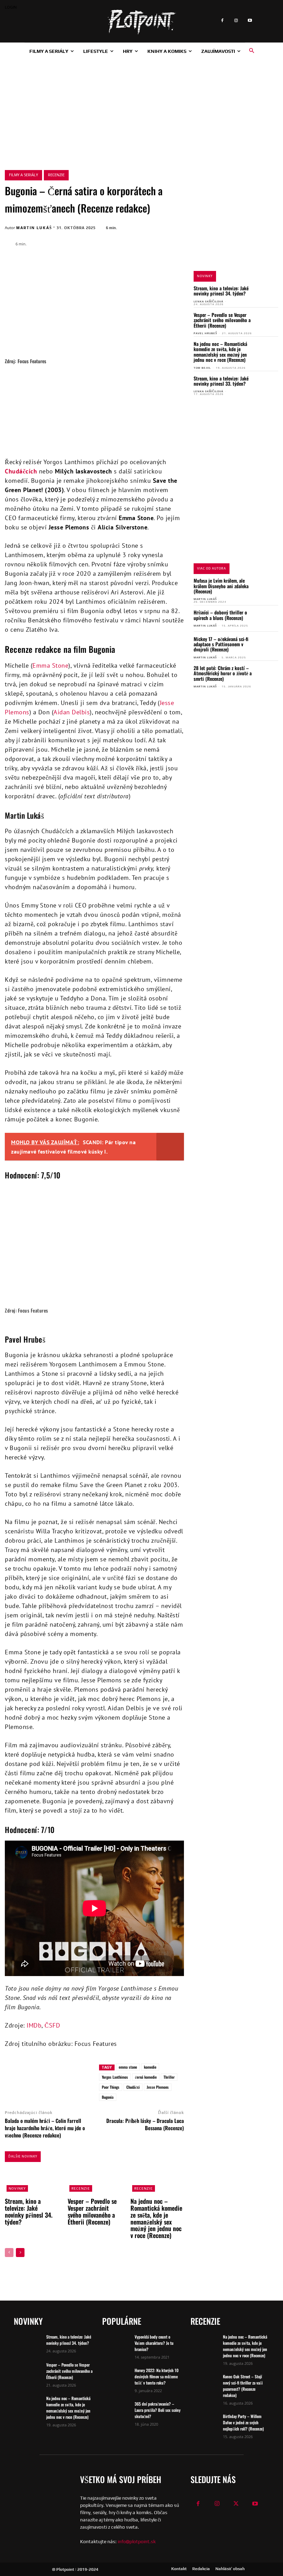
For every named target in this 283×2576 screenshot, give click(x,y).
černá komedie (146, 2077)
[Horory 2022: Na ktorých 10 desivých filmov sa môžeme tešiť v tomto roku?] (116, 2377)
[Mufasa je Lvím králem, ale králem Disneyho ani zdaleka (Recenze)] (268, 587)
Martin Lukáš (34, 228)
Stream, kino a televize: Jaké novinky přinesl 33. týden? (221, 381)
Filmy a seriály (23, 175)
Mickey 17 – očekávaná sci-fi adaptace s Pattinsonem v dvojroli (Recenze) (221, 644)
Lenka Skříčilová (208, 302)
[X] (73, 2070)
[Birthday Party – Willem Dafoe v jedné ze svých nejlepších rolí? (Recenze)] (204, 2423)
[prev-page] (9, 2253)
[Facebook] (222, 21)
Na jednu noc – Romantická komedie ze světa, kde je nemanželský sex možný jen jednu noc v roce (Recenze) (220, 352)
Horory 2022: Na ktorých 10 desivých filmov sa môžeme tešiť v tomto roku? (157, 2376)
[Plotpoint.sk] (141, 22)
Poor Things (111, 2087)
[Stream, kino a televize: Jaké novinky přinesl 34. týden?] (268, 294)
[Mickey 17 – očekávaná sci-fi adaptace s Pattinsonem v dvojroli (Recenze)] (268, 645)
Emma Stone (50, 665)
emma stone (128, 2067)
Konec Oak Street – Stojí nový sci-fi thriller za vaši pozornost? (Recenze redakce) (243, 2386)
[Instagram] (236, 21)
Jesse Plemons (158, 2087)
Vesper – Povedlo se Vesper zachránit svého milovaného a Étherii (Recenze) (222, 320)
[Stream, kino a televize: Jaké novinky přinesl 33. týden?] (268, 384)
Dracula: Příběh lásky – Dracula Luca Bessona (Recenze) (145, 2124)
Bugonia (108, 2097)
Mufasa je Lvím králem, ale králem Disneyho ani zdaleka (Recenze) (221, 586)
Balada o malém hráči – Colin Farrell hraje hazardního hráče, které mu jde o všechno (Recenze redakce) (45, 2128)
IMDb (34, 2025)
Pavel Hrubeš (205, 333)
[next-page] (20, 2253)
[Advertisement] (141, 111)
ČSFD (52, 2025)
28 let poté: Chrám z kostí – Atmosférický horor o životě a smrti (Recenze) (223, 673)
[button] (252, 51)
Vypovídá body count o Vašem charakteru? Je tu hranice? (154, 2343)
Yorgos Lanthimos (115, 2077)
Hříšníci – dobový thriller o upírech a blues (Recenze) (220, 615)
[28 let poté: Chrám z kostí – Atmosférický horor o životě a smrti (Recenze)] (268, 674)
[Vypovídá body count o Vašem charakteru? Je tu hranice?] (116, 2343)
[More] (89, 2070)
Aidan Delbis (72, 712)
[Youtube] (250, 21)
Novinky (17, 2188)
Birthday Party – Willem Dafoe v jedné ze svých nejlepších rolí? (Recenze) (243, 2422)
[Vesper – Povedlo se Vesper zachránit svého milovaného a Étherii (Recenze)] (268, 321)
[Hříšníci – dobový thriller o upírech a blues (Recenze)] (268, 618)
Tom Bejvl (202, 368)
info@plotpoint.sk (137, 2541)
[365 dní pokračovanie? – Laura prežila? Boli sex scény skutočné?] (116, 2410)
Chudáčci (133, 2087)
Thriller (169, 2077)
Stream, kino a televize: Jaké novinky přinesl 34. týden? (221, 291)
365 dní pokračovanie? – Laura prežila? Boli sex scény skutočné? (158, 2410)
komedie (150, 2067)
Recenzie (56, 175)
